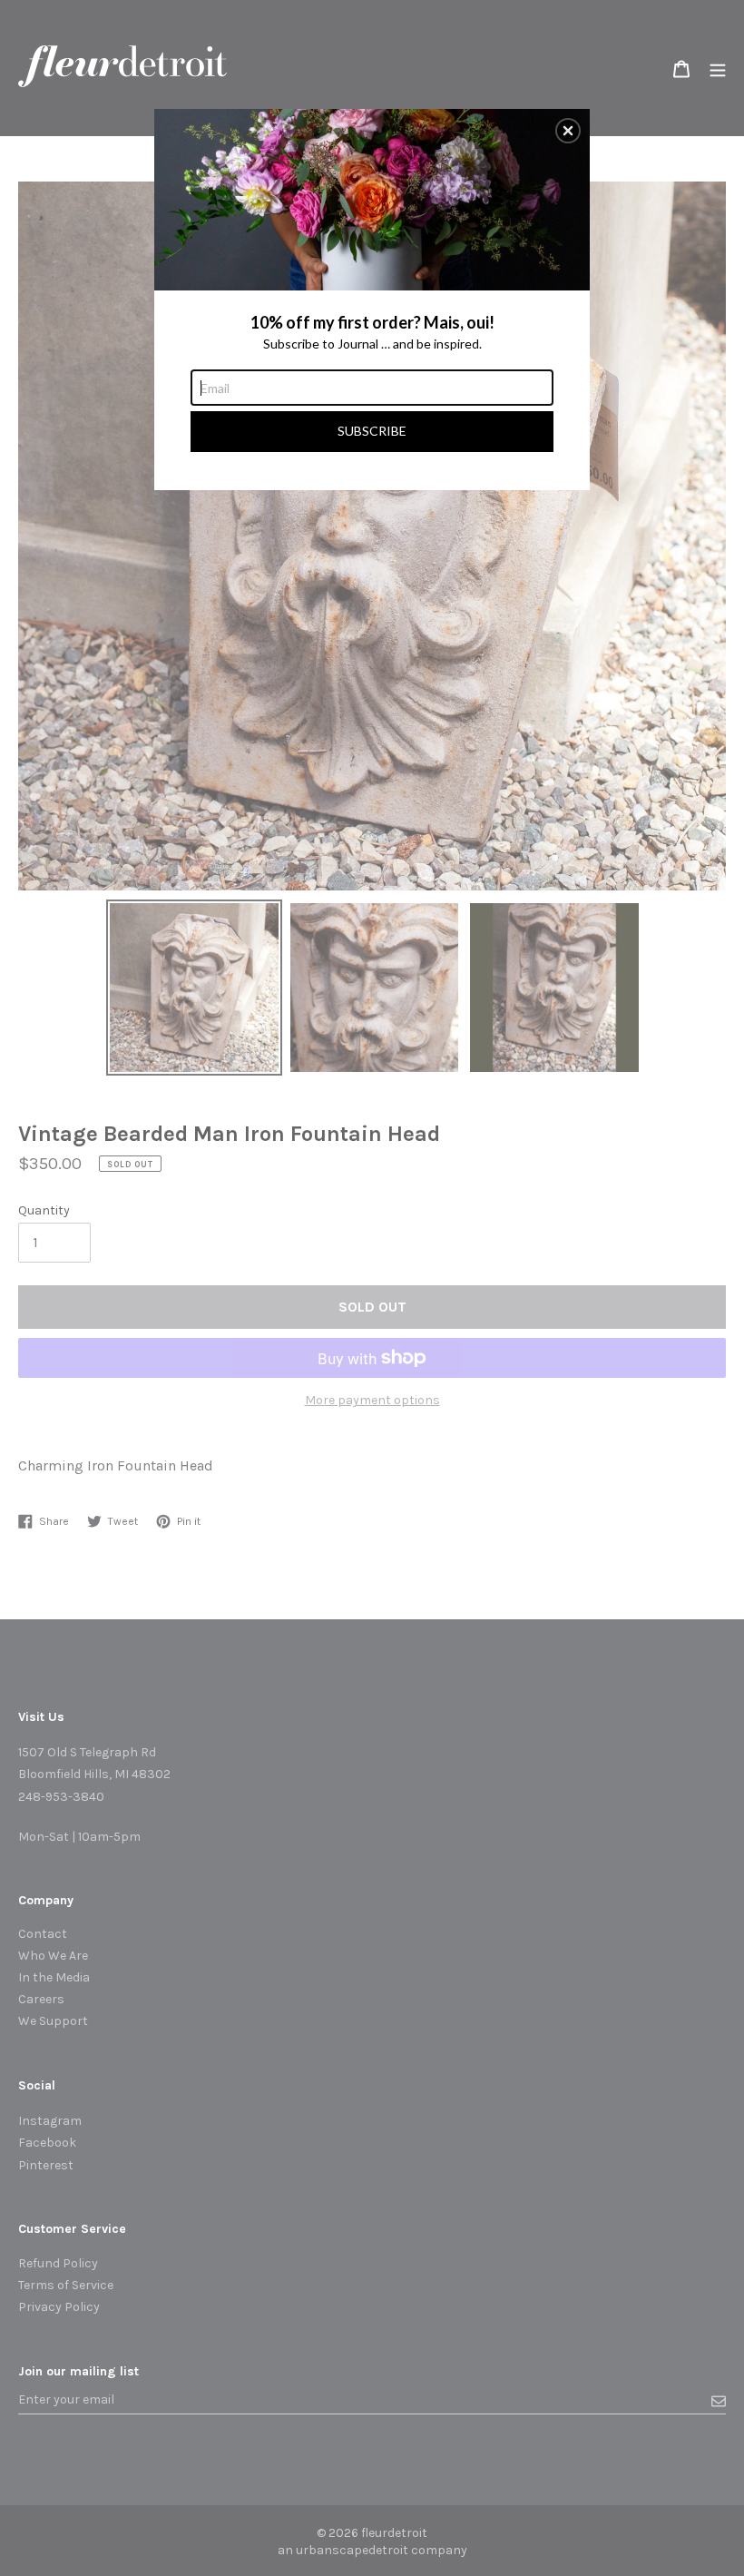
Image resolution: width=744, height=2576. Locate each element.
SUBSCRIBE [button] (372, 431)
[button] (568, 131)
